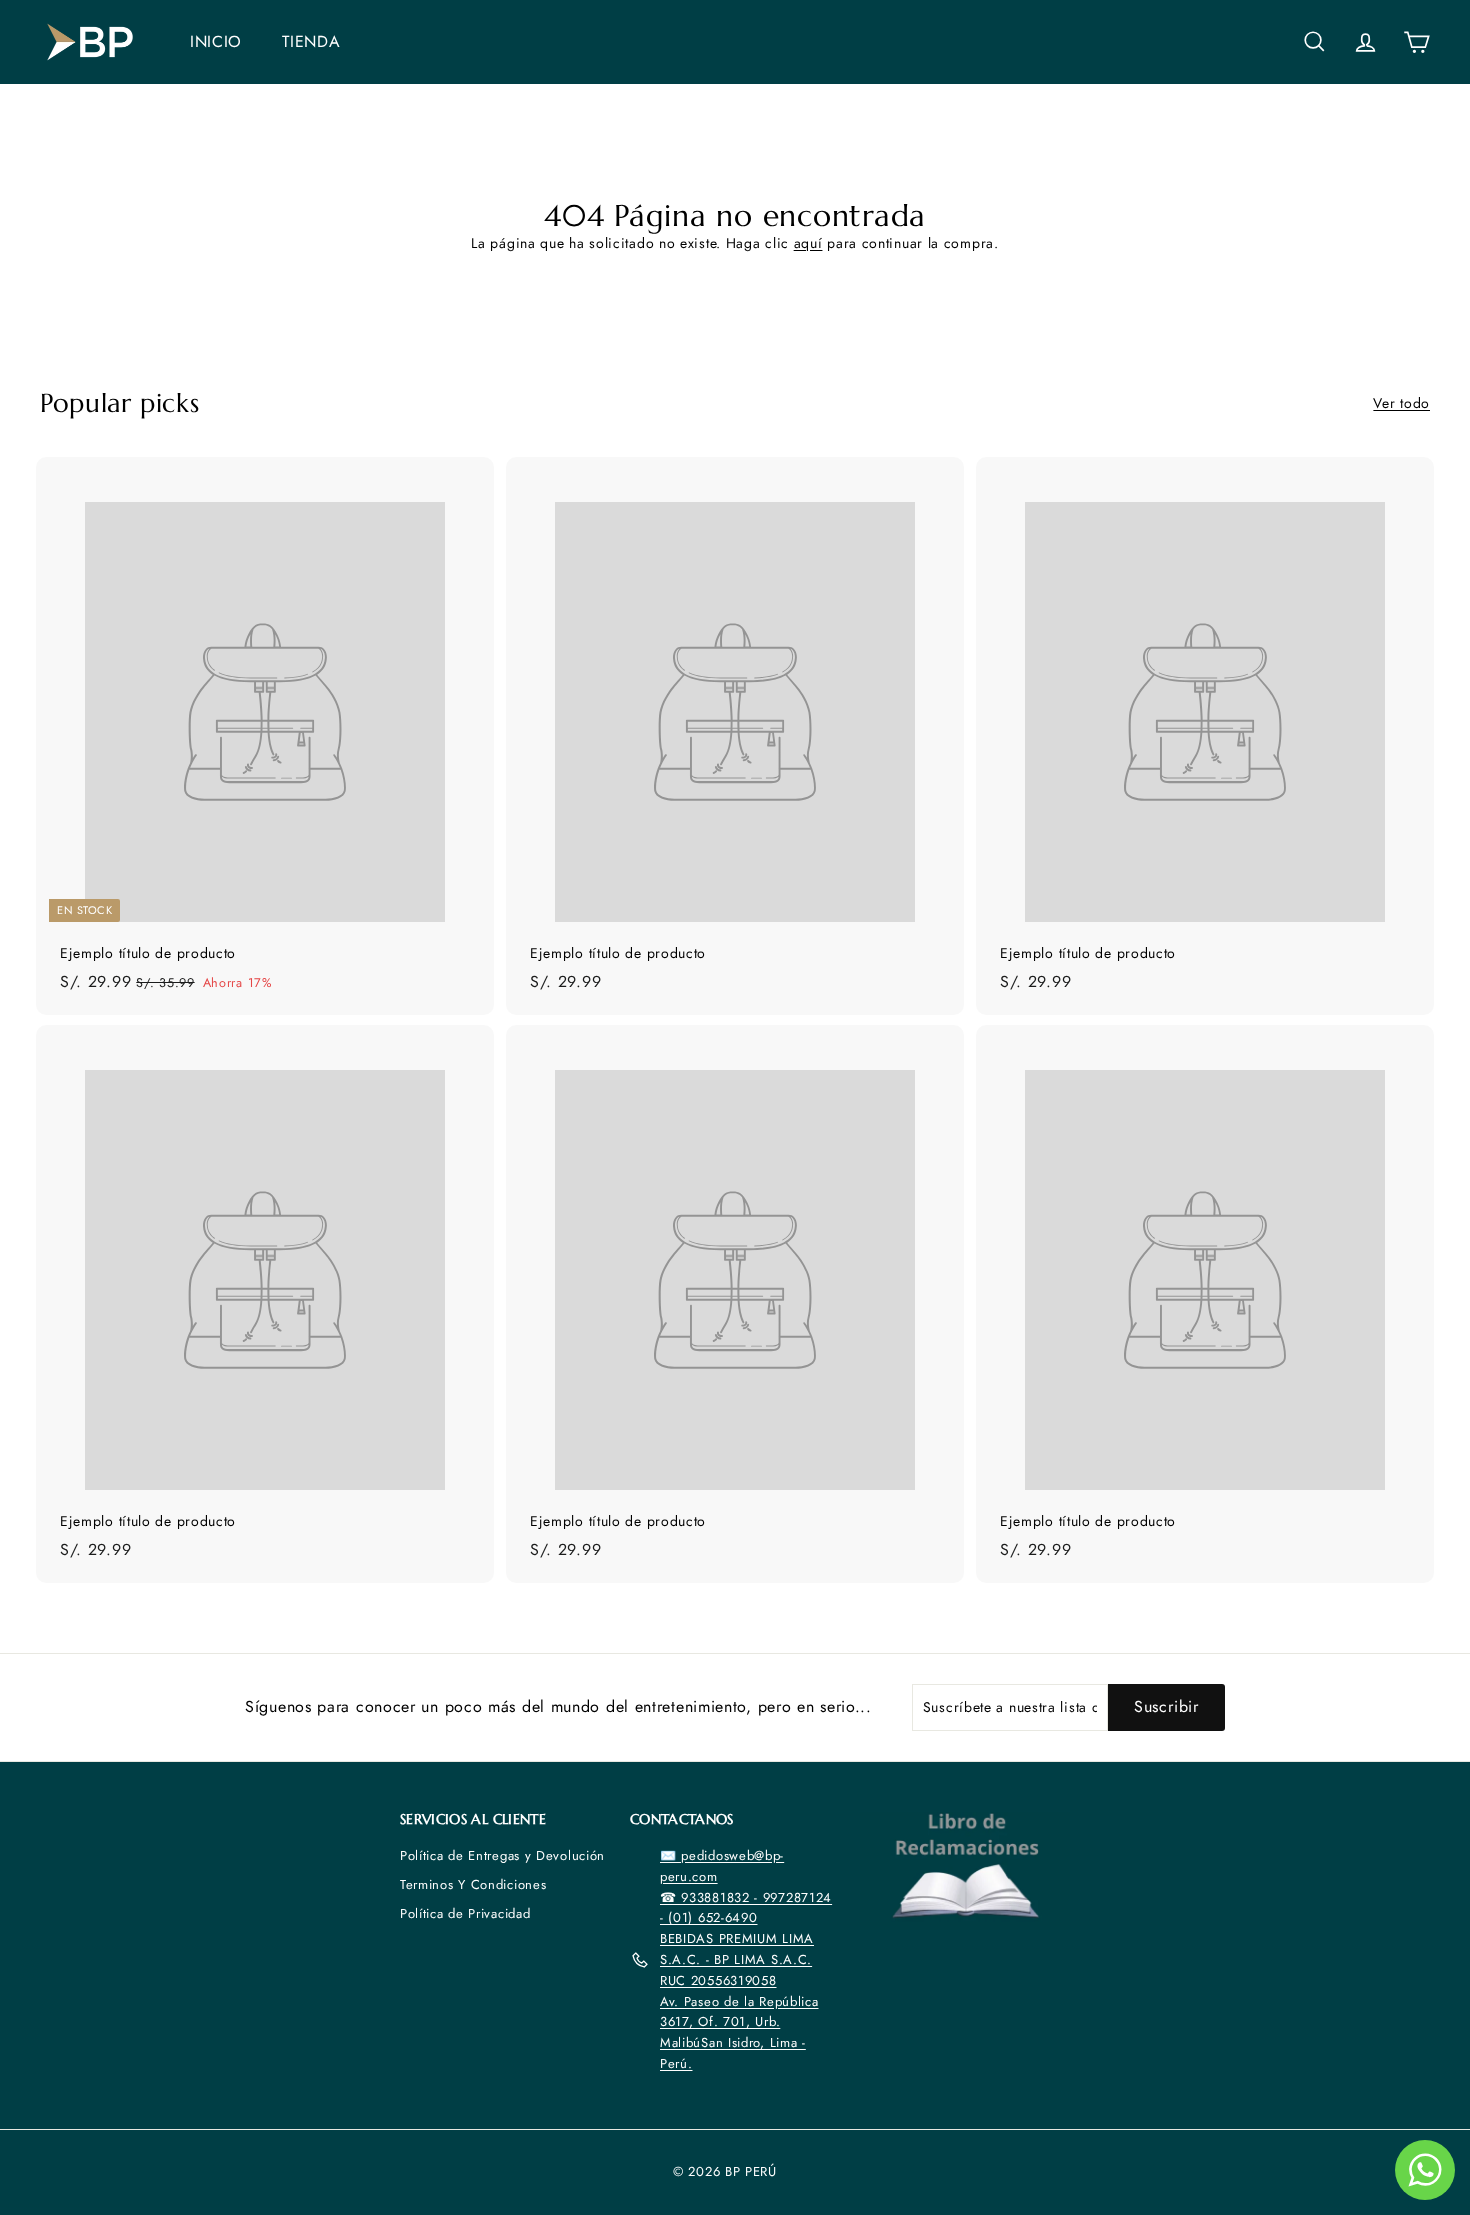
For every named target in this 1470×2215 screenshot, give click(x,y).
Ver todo (1401, 403)
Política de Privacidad (465, 1913)
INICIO (216, 41)
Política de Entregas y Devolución (502, 1855)
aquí (808, 243)
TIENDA (311, 41)
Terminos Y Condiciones (473, 1884)
